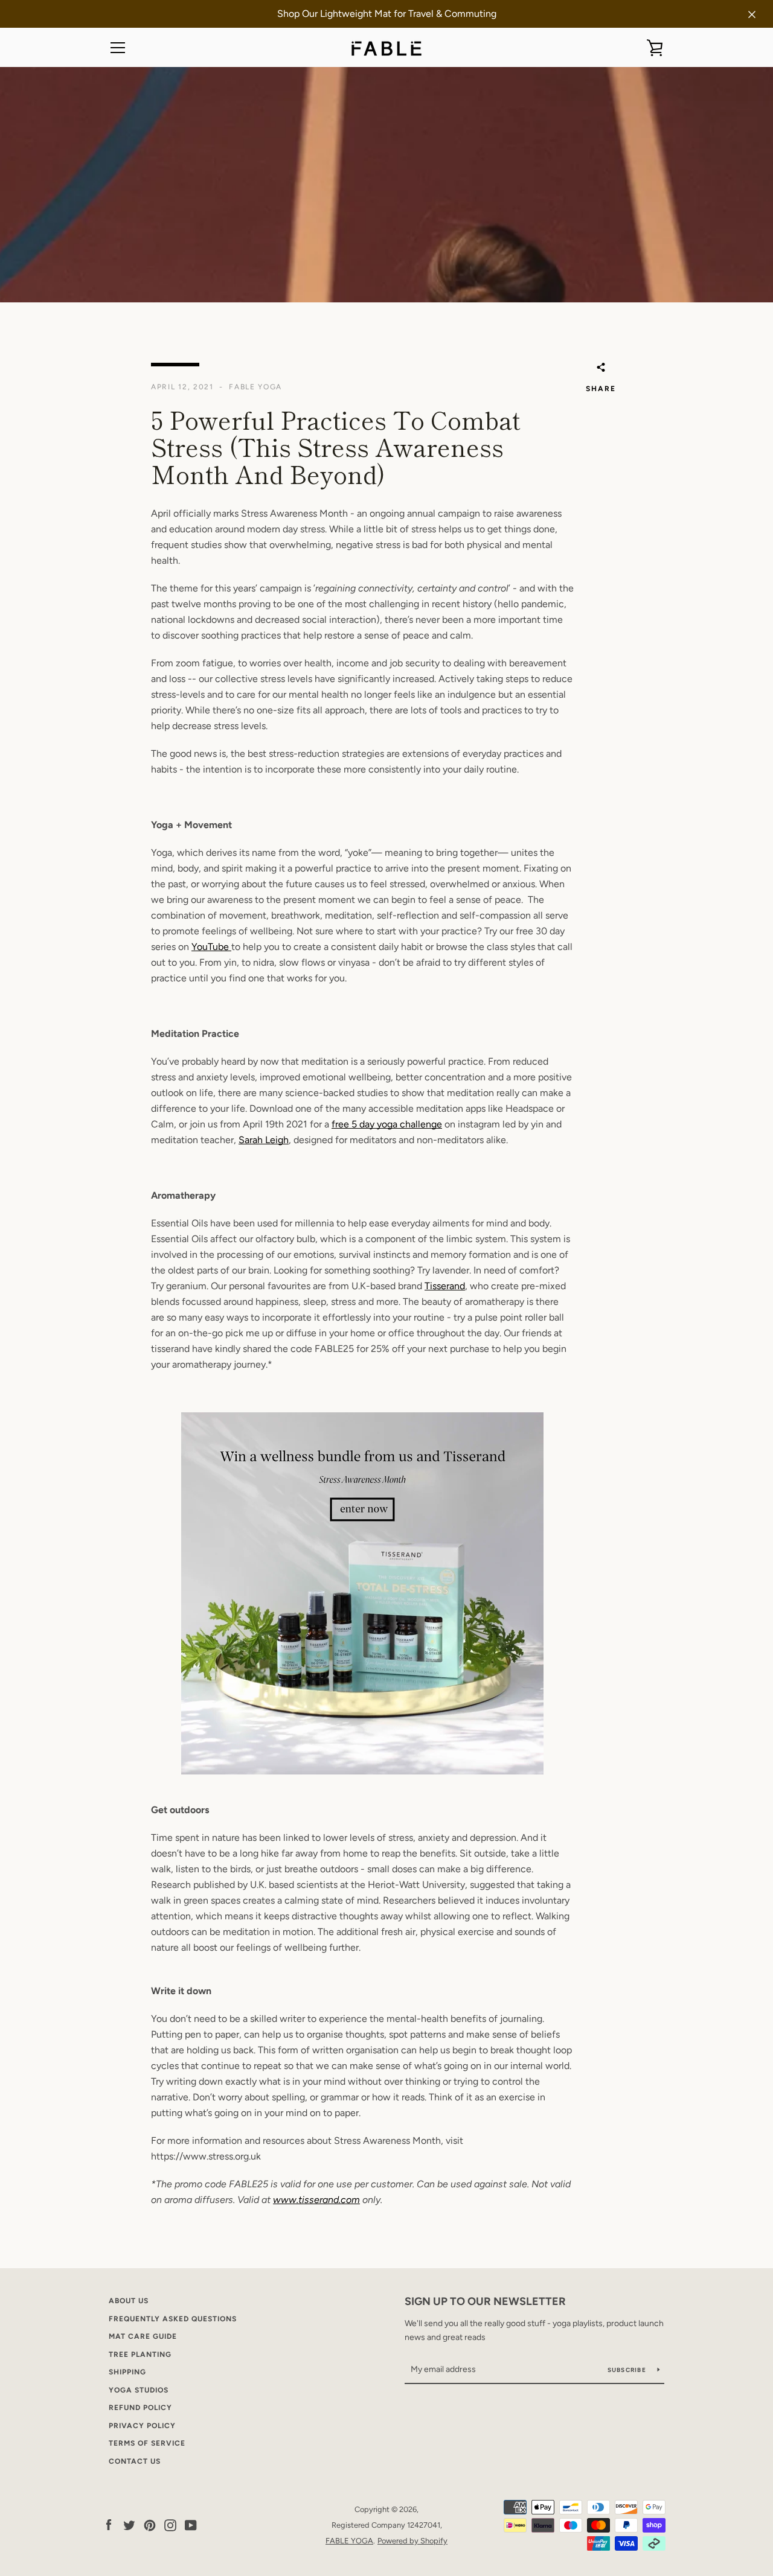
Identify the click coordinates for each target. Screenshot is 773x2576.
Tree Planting (140, 2354)
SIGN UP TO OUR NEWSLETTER (485, 2301)
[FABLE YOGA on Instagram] (170, 2524)
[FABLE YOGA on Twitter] (129, 2524)
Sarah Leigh (264, 1140)
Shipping (127, 2372)
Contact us (135, 2461)
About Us (129, 2301)
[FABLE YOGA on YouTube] (191, 2524)
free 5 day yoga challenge (387, 1124)
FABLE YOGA (349, 2541)
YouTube (211, 947)
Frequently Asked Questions (173, 2319)
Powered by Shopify (412, 2541)
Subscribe (628, 2370)
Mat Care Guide (143, 2336)
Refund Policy (140, 2408)
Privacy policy (142, 2426)
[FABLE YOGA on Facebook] (109, 2524)
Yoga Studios (139, 2390)
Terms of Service (147, 2443)
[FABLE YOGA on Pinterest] (150, 2524)
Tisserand (445, 1286)
